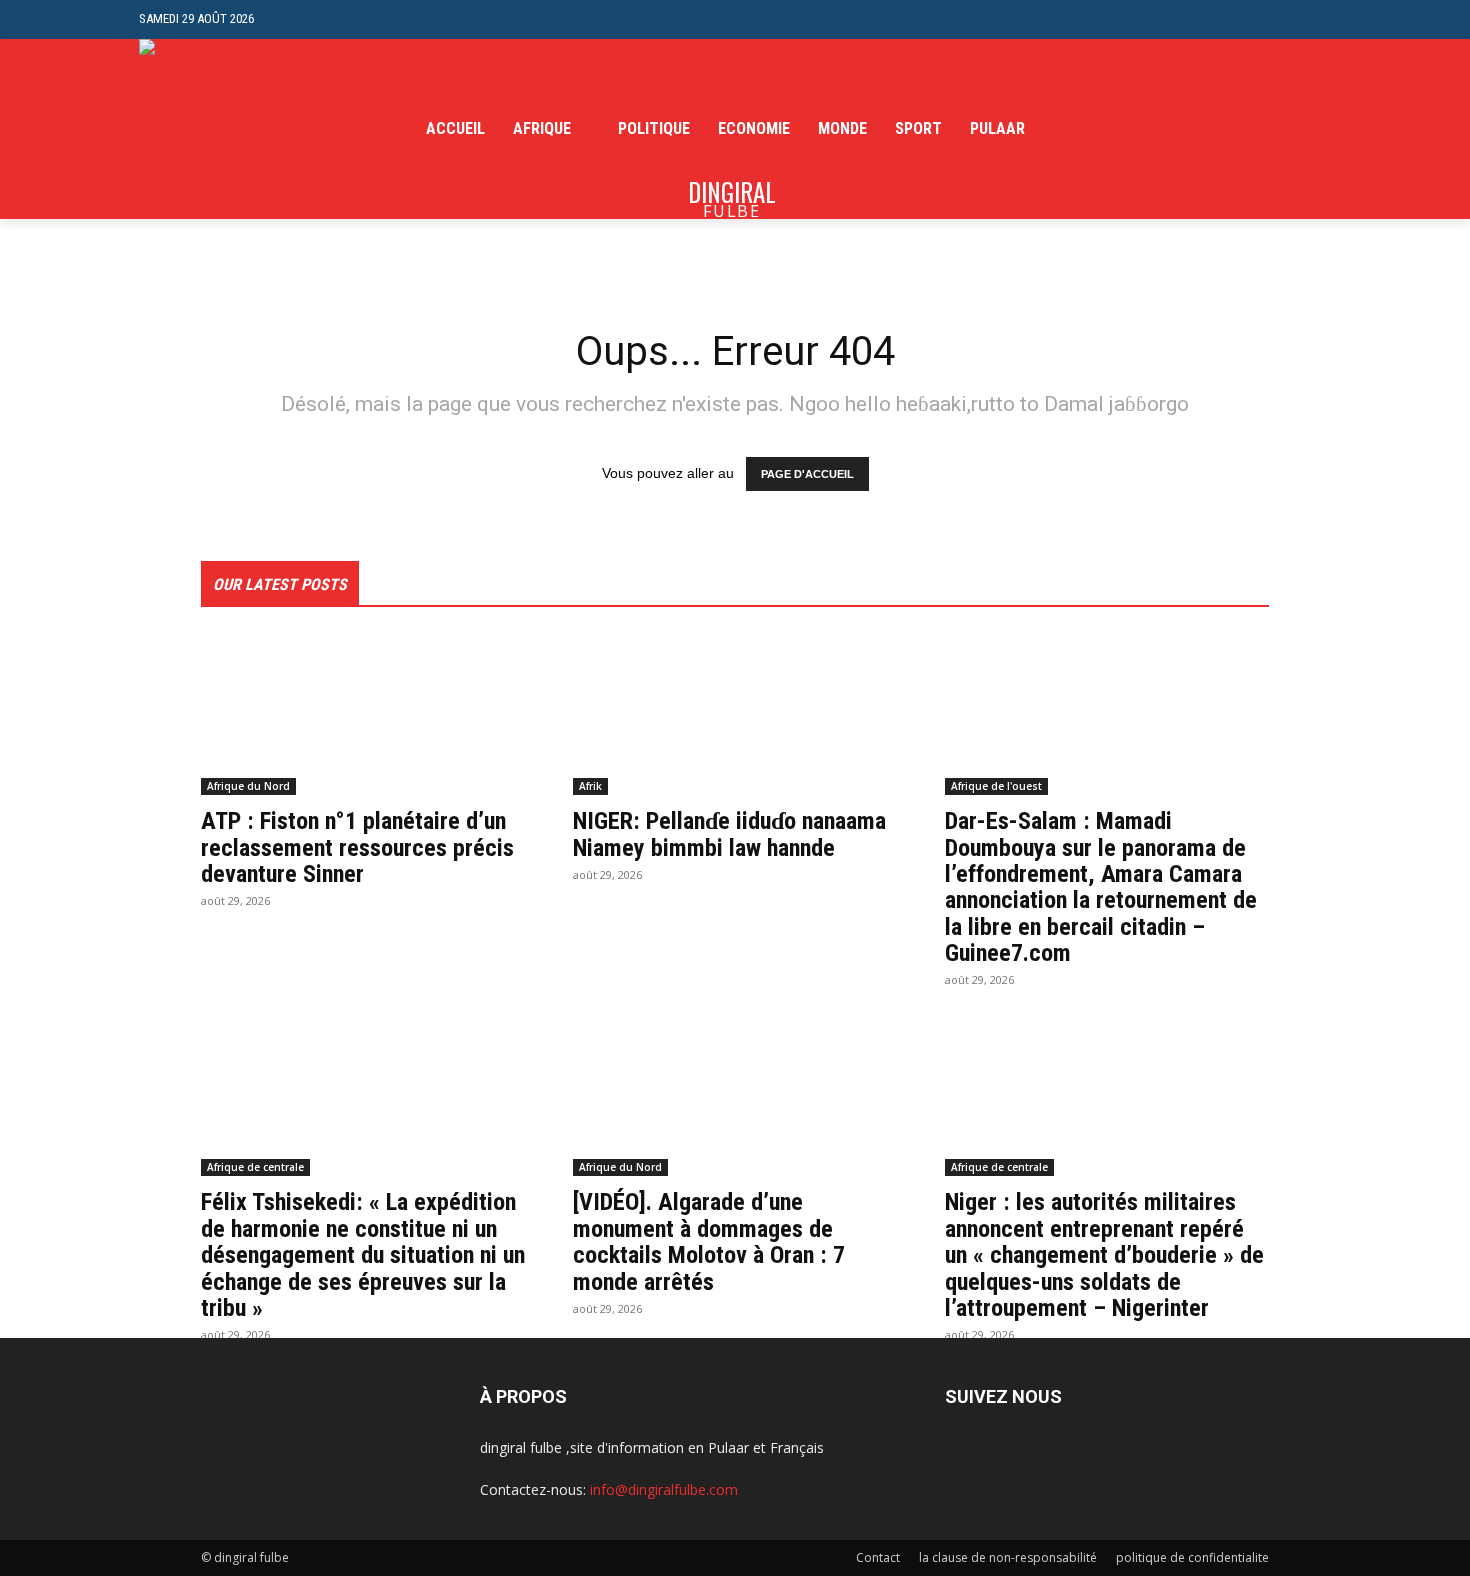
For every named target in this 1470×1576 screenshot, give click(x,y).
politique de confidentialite (1192, 1557)
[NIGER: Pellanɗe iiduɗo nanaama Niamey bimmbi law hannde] (735, 714)
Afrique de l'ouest (996, 786)
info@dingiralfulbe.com (664, 1489)
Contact (878, 1557)
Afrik (590, 786)
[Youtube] (1319, 129)
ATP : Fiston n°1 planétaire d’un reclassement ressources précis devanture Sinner (357, 847)
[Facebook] (1227, 129)
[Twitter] (1288, 129)
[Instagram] (1258, 129)
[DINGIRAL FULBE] (246, 129)
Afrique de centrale (255, 1167)
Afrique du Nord (248, 786)
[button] (1315, 19)
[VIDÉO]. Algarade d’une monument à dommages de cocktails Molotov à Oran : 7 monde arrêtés (709, 1241)
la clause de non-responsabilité (1008, 1557)
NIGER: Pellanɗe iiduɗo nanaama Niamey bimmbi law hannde (729, 834)
